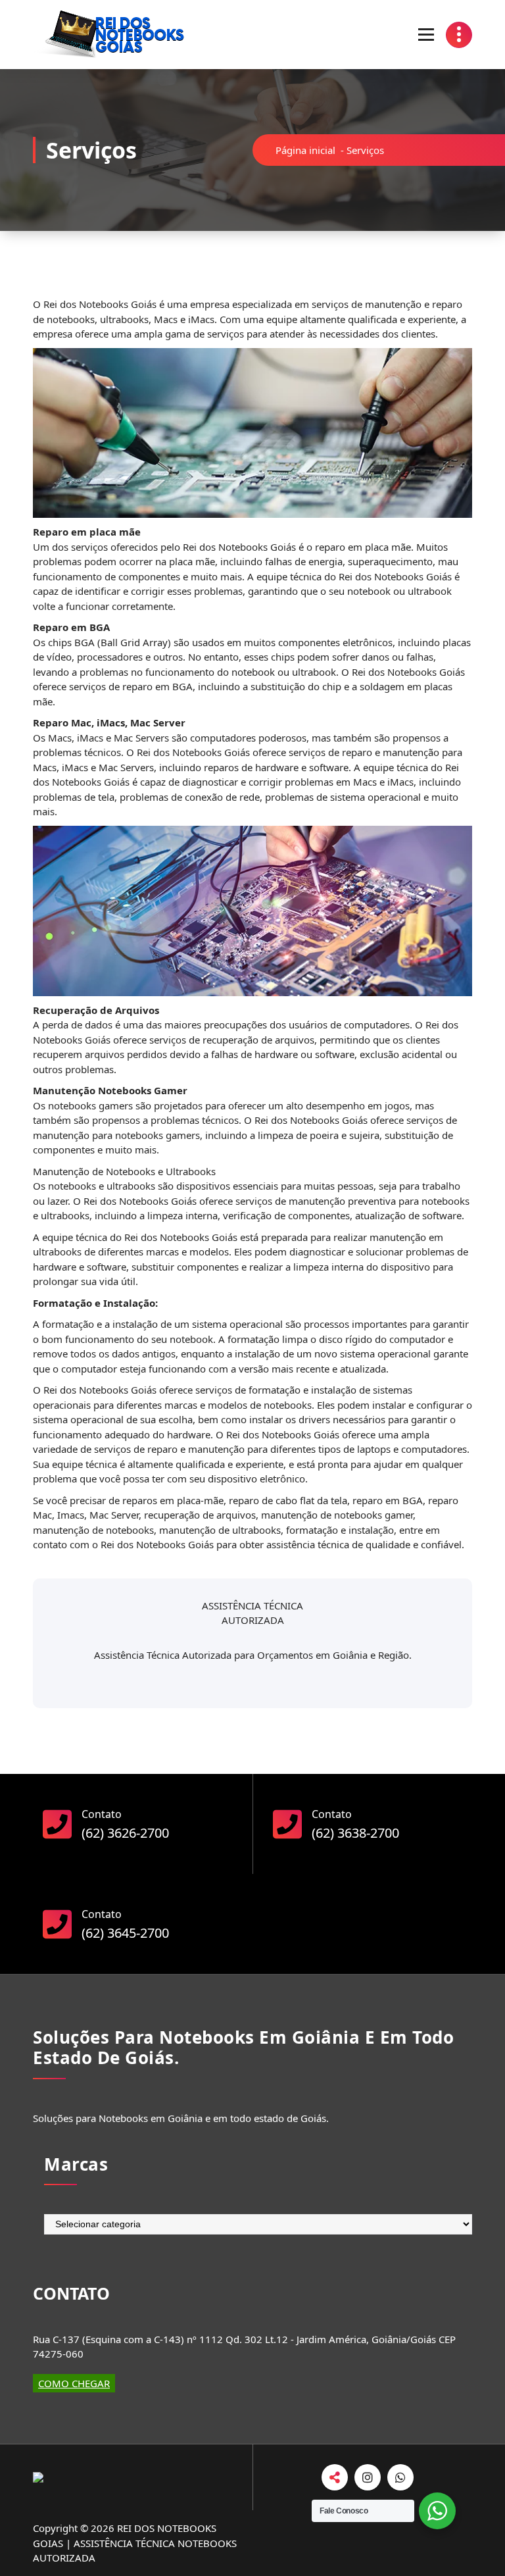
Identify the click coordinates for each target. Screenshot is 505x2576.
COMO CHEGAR (74, 2383)
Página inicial (305, 150)
